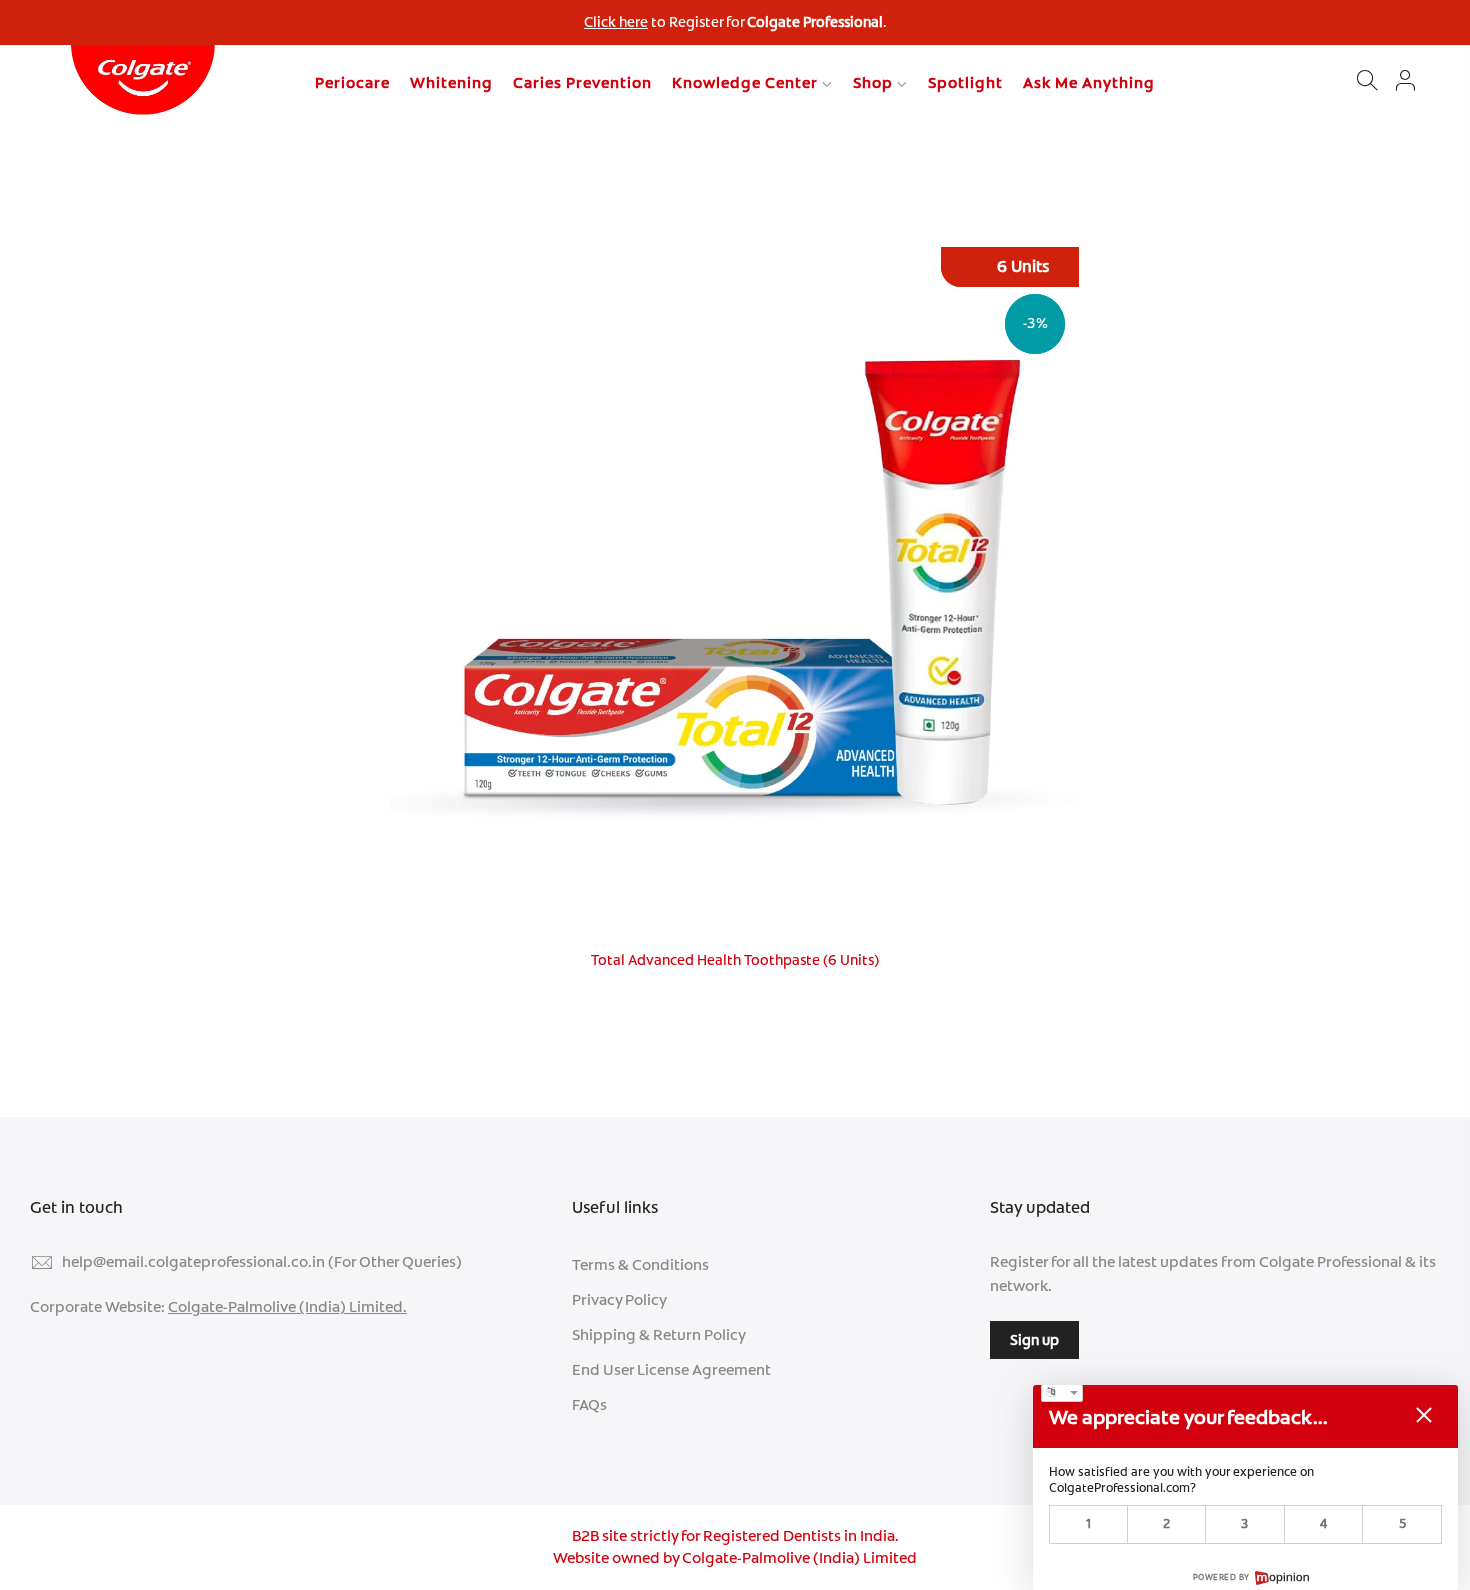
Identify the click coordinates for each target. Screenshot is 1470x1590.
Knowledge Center (745, 83)
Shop (873, 83)
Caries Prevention (582, 83)
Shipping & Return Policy (659, 1335)
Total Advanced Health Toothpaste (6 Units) (735, 960)
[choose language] (1062, 1393)
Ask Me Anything (1089, 83)
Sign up (1034, 1340)
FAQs (589, 1405)
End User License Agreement (671, 1370)
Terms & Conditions (640, 1265)
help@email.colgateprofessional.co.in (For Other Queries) (262, 1262)
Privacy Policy (619, 1300)
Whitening (451, 83)
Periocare (352, 83)
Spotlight (965, 83)
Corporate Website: (218, 1307)
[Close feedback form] (1424, 1415)
